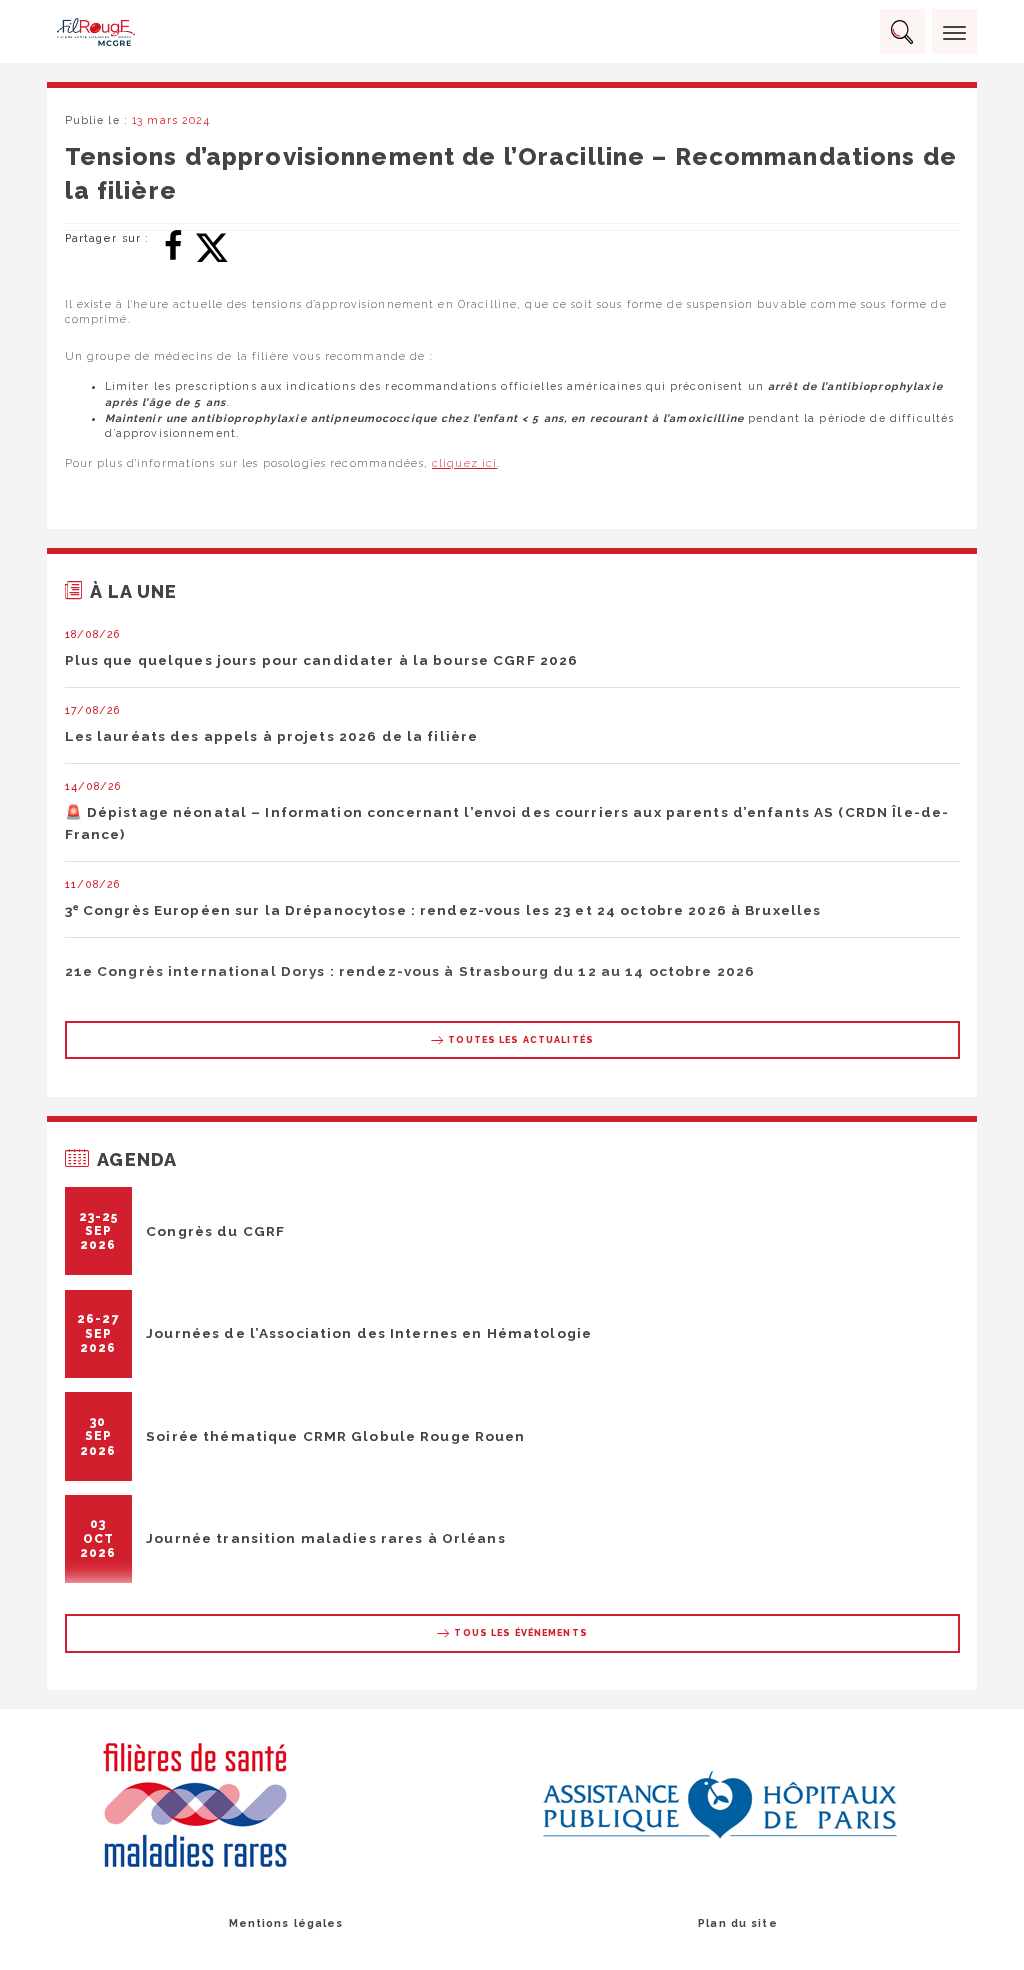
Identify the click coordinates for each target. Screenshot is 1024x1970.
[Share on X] (212, 244)
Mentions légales (286, 1923)
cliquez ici (464, 463)
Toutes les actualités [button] (519, 1040)
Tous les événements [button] (519, 1633)
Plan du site (738, 1923)
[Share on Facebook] (173, 244)
